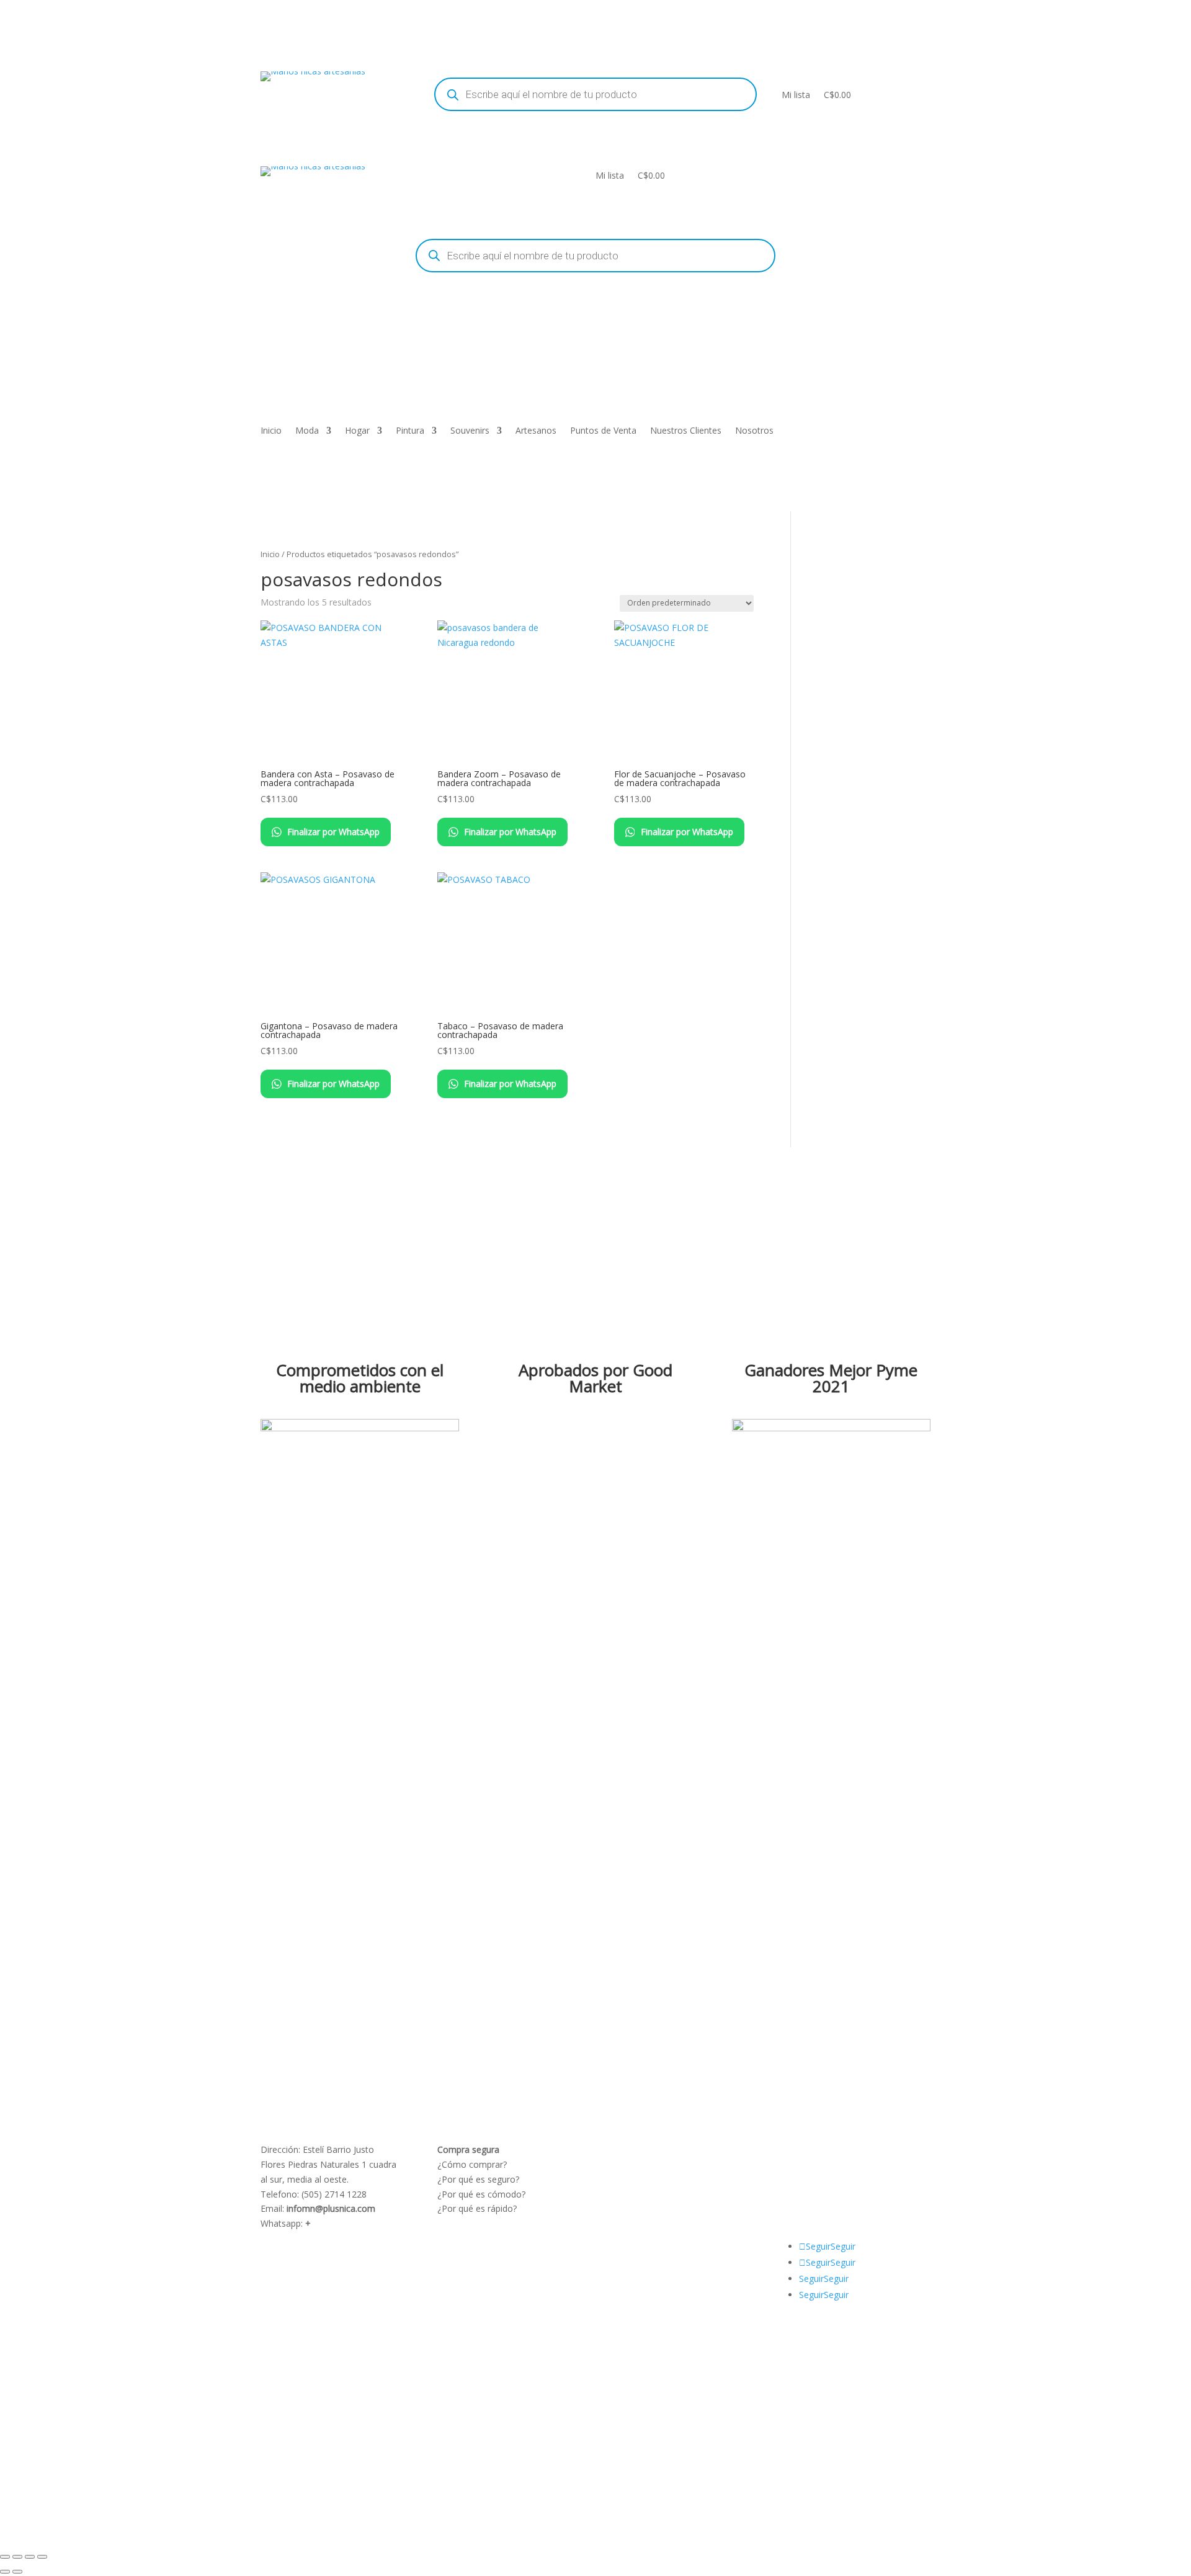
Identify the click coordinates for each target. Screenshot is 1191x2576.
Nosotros (754, 431)
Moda (307, 431)
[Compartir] (30, 2557)
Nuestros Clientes (686, 431)
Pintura (410, 431)
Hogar (357, 431)
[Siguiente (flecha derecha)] (17, 2572)
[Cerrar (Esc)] (42, 2557)
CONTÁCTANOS (823, 2179)
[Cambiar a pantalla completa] (17, 2557)
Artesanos (536, 431)
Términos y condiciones (662, 2164)
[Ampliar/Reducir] (5, 2557)
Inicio (271, 431)
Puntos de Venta (603, 431)
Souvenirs (470, 431)
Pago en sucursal (649, 2208)
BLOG (802, 2164)
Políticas (631, 2149)
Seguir (843, 2246)
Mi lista (796, 95)
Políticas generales (652, 2194)
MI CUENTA (851, 2149)
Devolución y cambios (658, 2179)
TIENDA (838, 2164)
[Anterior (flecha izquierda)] (5, 2572)
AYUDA (805, 2149)
